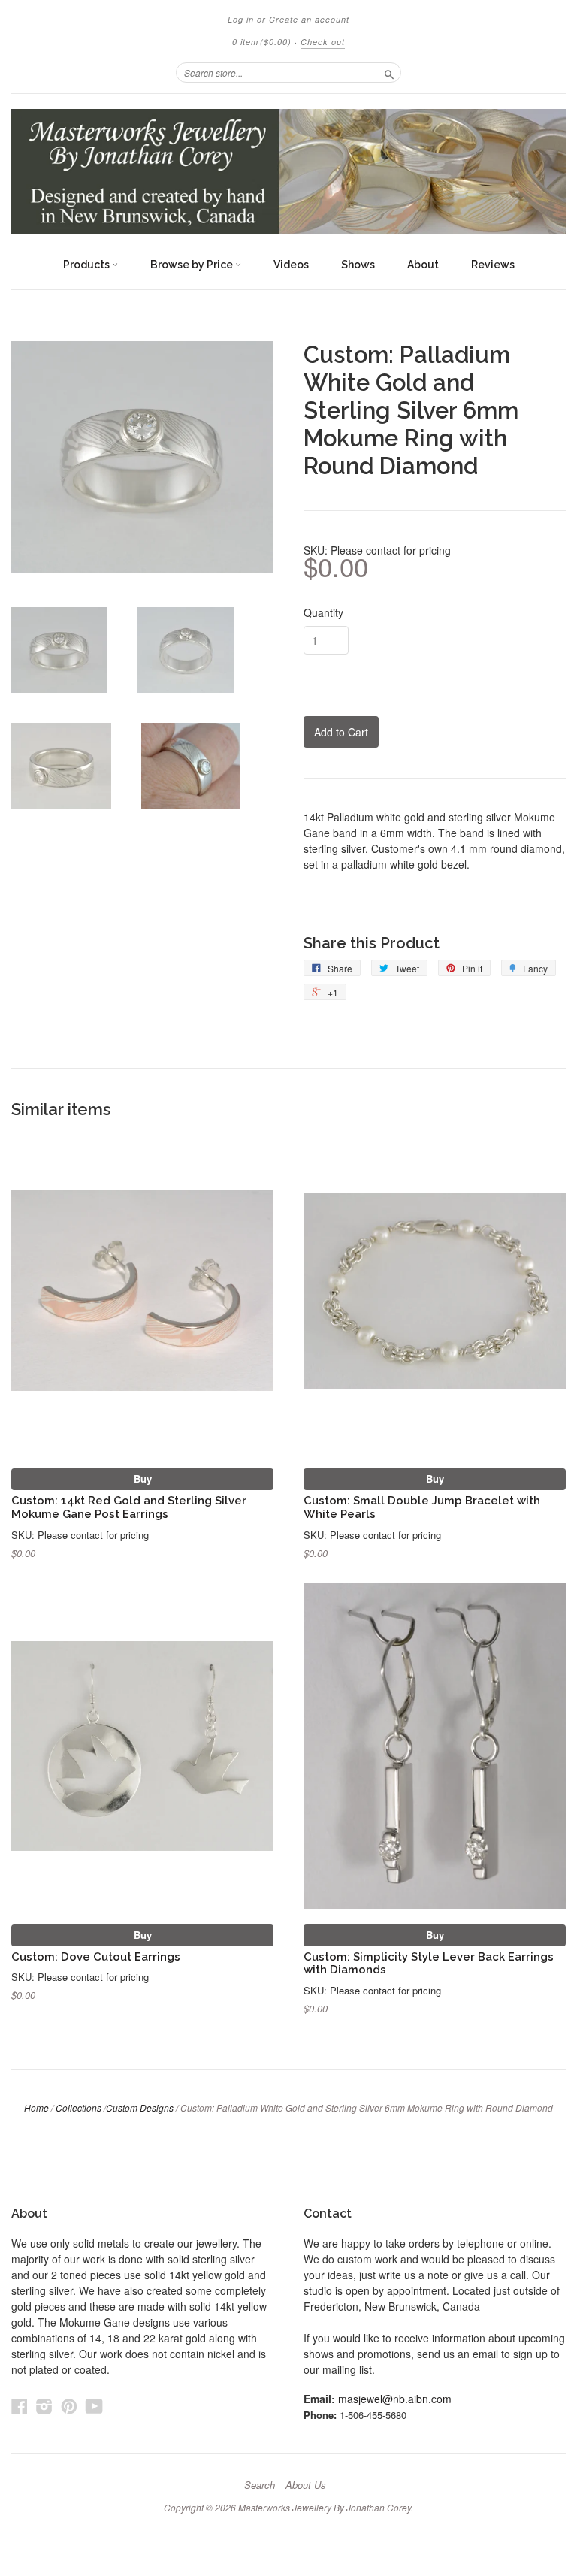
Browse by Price (193, 265)
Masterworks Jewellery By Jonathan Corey (325, 2507)
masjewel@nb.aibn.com (395, 2399)
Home (36, 2107)
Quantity (323, 612)
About (423, 265)
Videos (291, 265)
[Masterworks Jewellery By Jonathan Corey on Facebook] (20, 2406)
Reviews (493, 265)
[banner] (288, 172)
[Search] (389, 72)
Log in (241, 19)
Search (260, 2485)
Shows (358, 265)
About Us (306, 2485)
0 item (262, 42)
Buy (143, 1478)
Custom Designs (140, 2107)
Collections (79, 2107)
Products (88, 265)
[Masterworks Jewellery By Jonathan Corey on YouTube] (94, 2406)
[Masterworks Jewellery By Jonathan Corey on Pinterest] (69, 2406)
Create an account (309, 19)
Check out (323, 42)
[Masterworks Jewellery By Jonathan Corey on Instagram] (44, 2406)
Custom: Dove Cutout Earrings (96, 1956)
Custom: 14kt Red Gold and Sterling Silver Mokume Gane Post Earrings (129, 1507)
